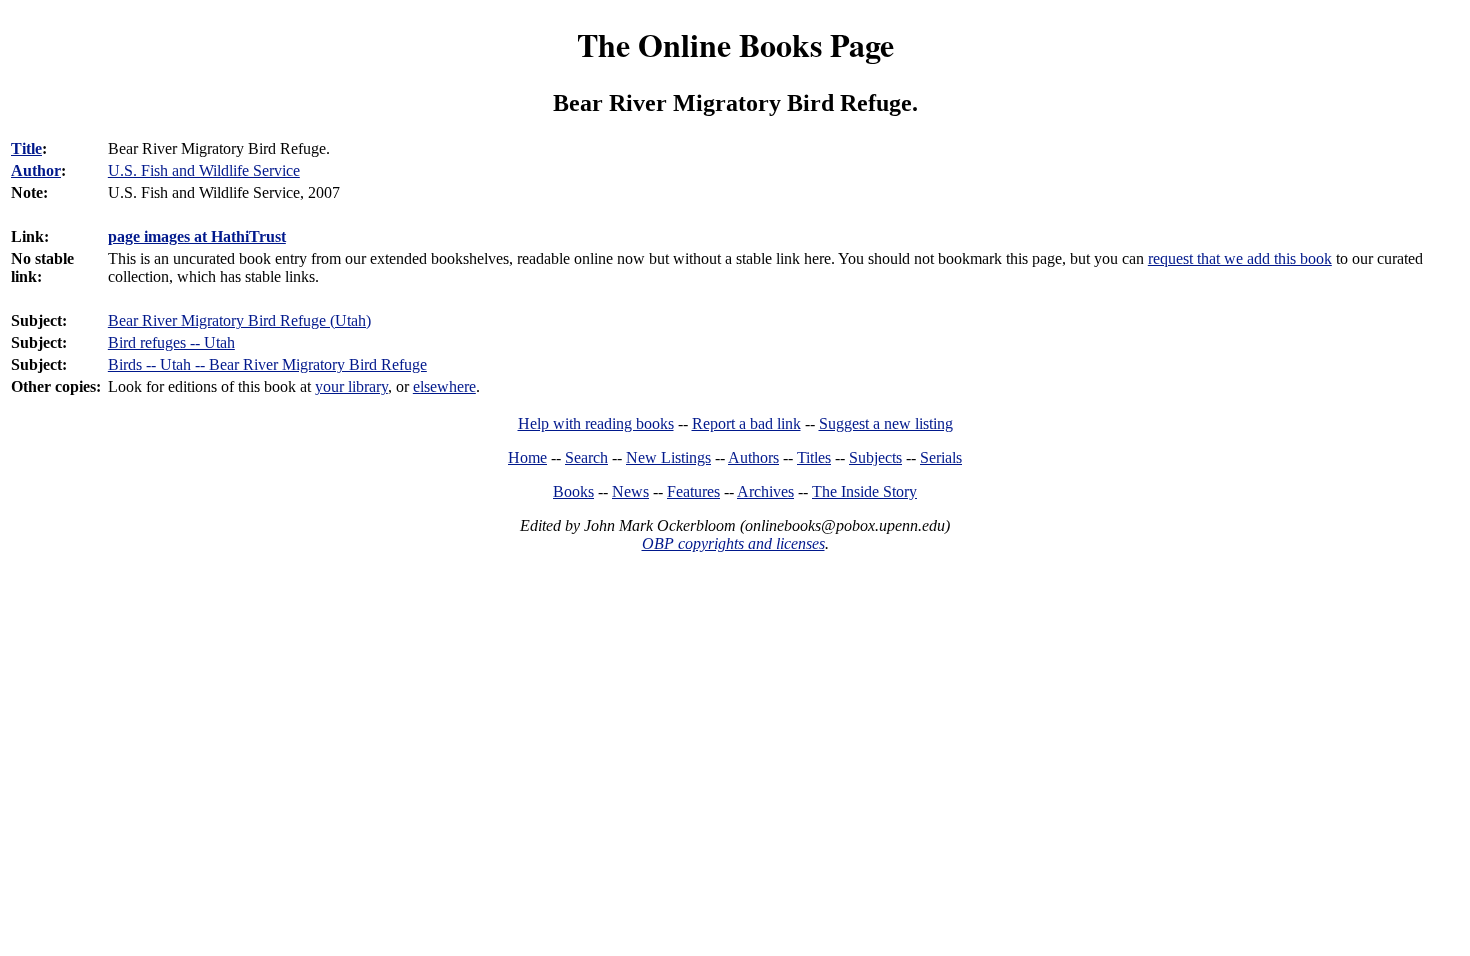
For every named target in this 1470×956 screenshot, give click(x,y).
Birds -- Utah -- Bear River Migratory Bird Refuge (267, 364)
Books (573, 491)
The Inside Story (864, 491)
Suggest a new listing (886, 423)
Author (36, 170)
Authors (753, 457)
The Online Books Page (735, 44)
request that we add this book (1240, 258)
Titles (814, 457)
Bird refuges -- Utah (171, 342)
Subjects (875, 457)
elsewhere (444, 386)
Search (586, 457)
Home (527, 457)
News (630, 491)
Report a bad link (746, 423)
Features (693, 491)
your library (351, 386)
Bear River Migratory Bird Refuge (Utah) (239, 320)
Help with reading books (596, 423)
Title (26, 148)
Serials (941, 457)
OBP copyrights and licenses (733, 543)
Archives (765, 491)
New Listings (668, 457)
